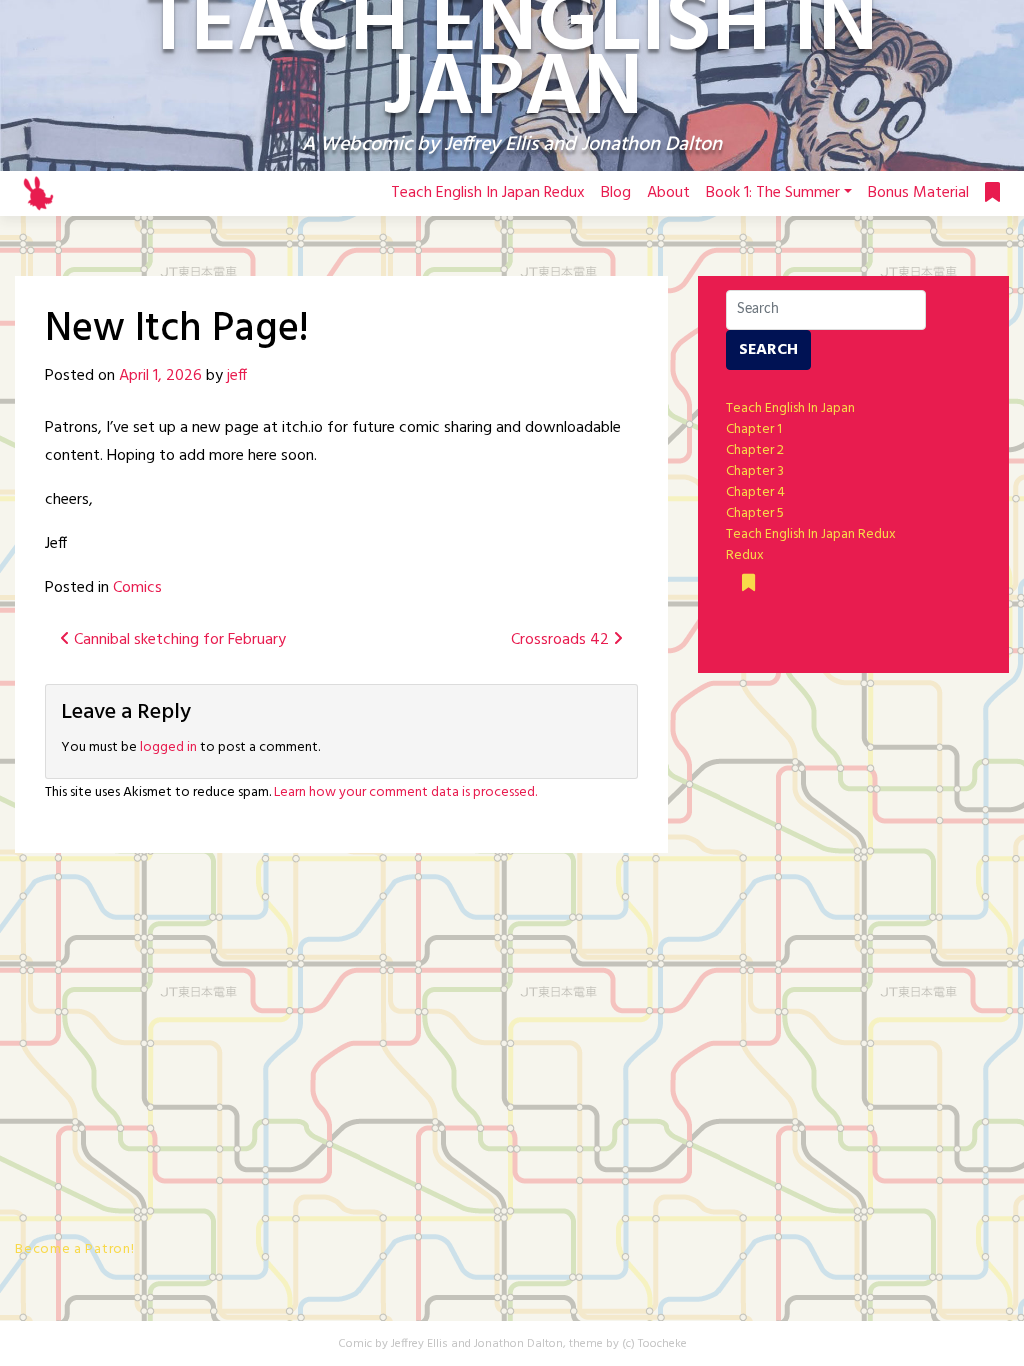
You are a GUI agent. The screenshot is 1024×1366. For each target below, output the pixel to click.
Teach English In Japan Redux (488, 193)
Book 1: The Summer (773, 193)
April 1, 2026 (160, 376)
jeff (237, 376)
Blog (616, 193)
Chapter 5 (755, 513)
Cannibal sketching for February (178, 640)
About (668, 193)
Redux (745, 555)
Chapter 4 (755, 492)
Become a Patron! (74, 1249)
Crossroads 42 (562, 640)
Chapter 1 (754, 429)
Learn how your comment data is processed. (405, 792)
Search (768, 350)
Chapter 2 (755, 450)
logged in (168, 747)
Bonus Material (918, 193)
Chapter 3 (755, 471)
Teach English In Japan (790, 408)
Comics (137, 588)
